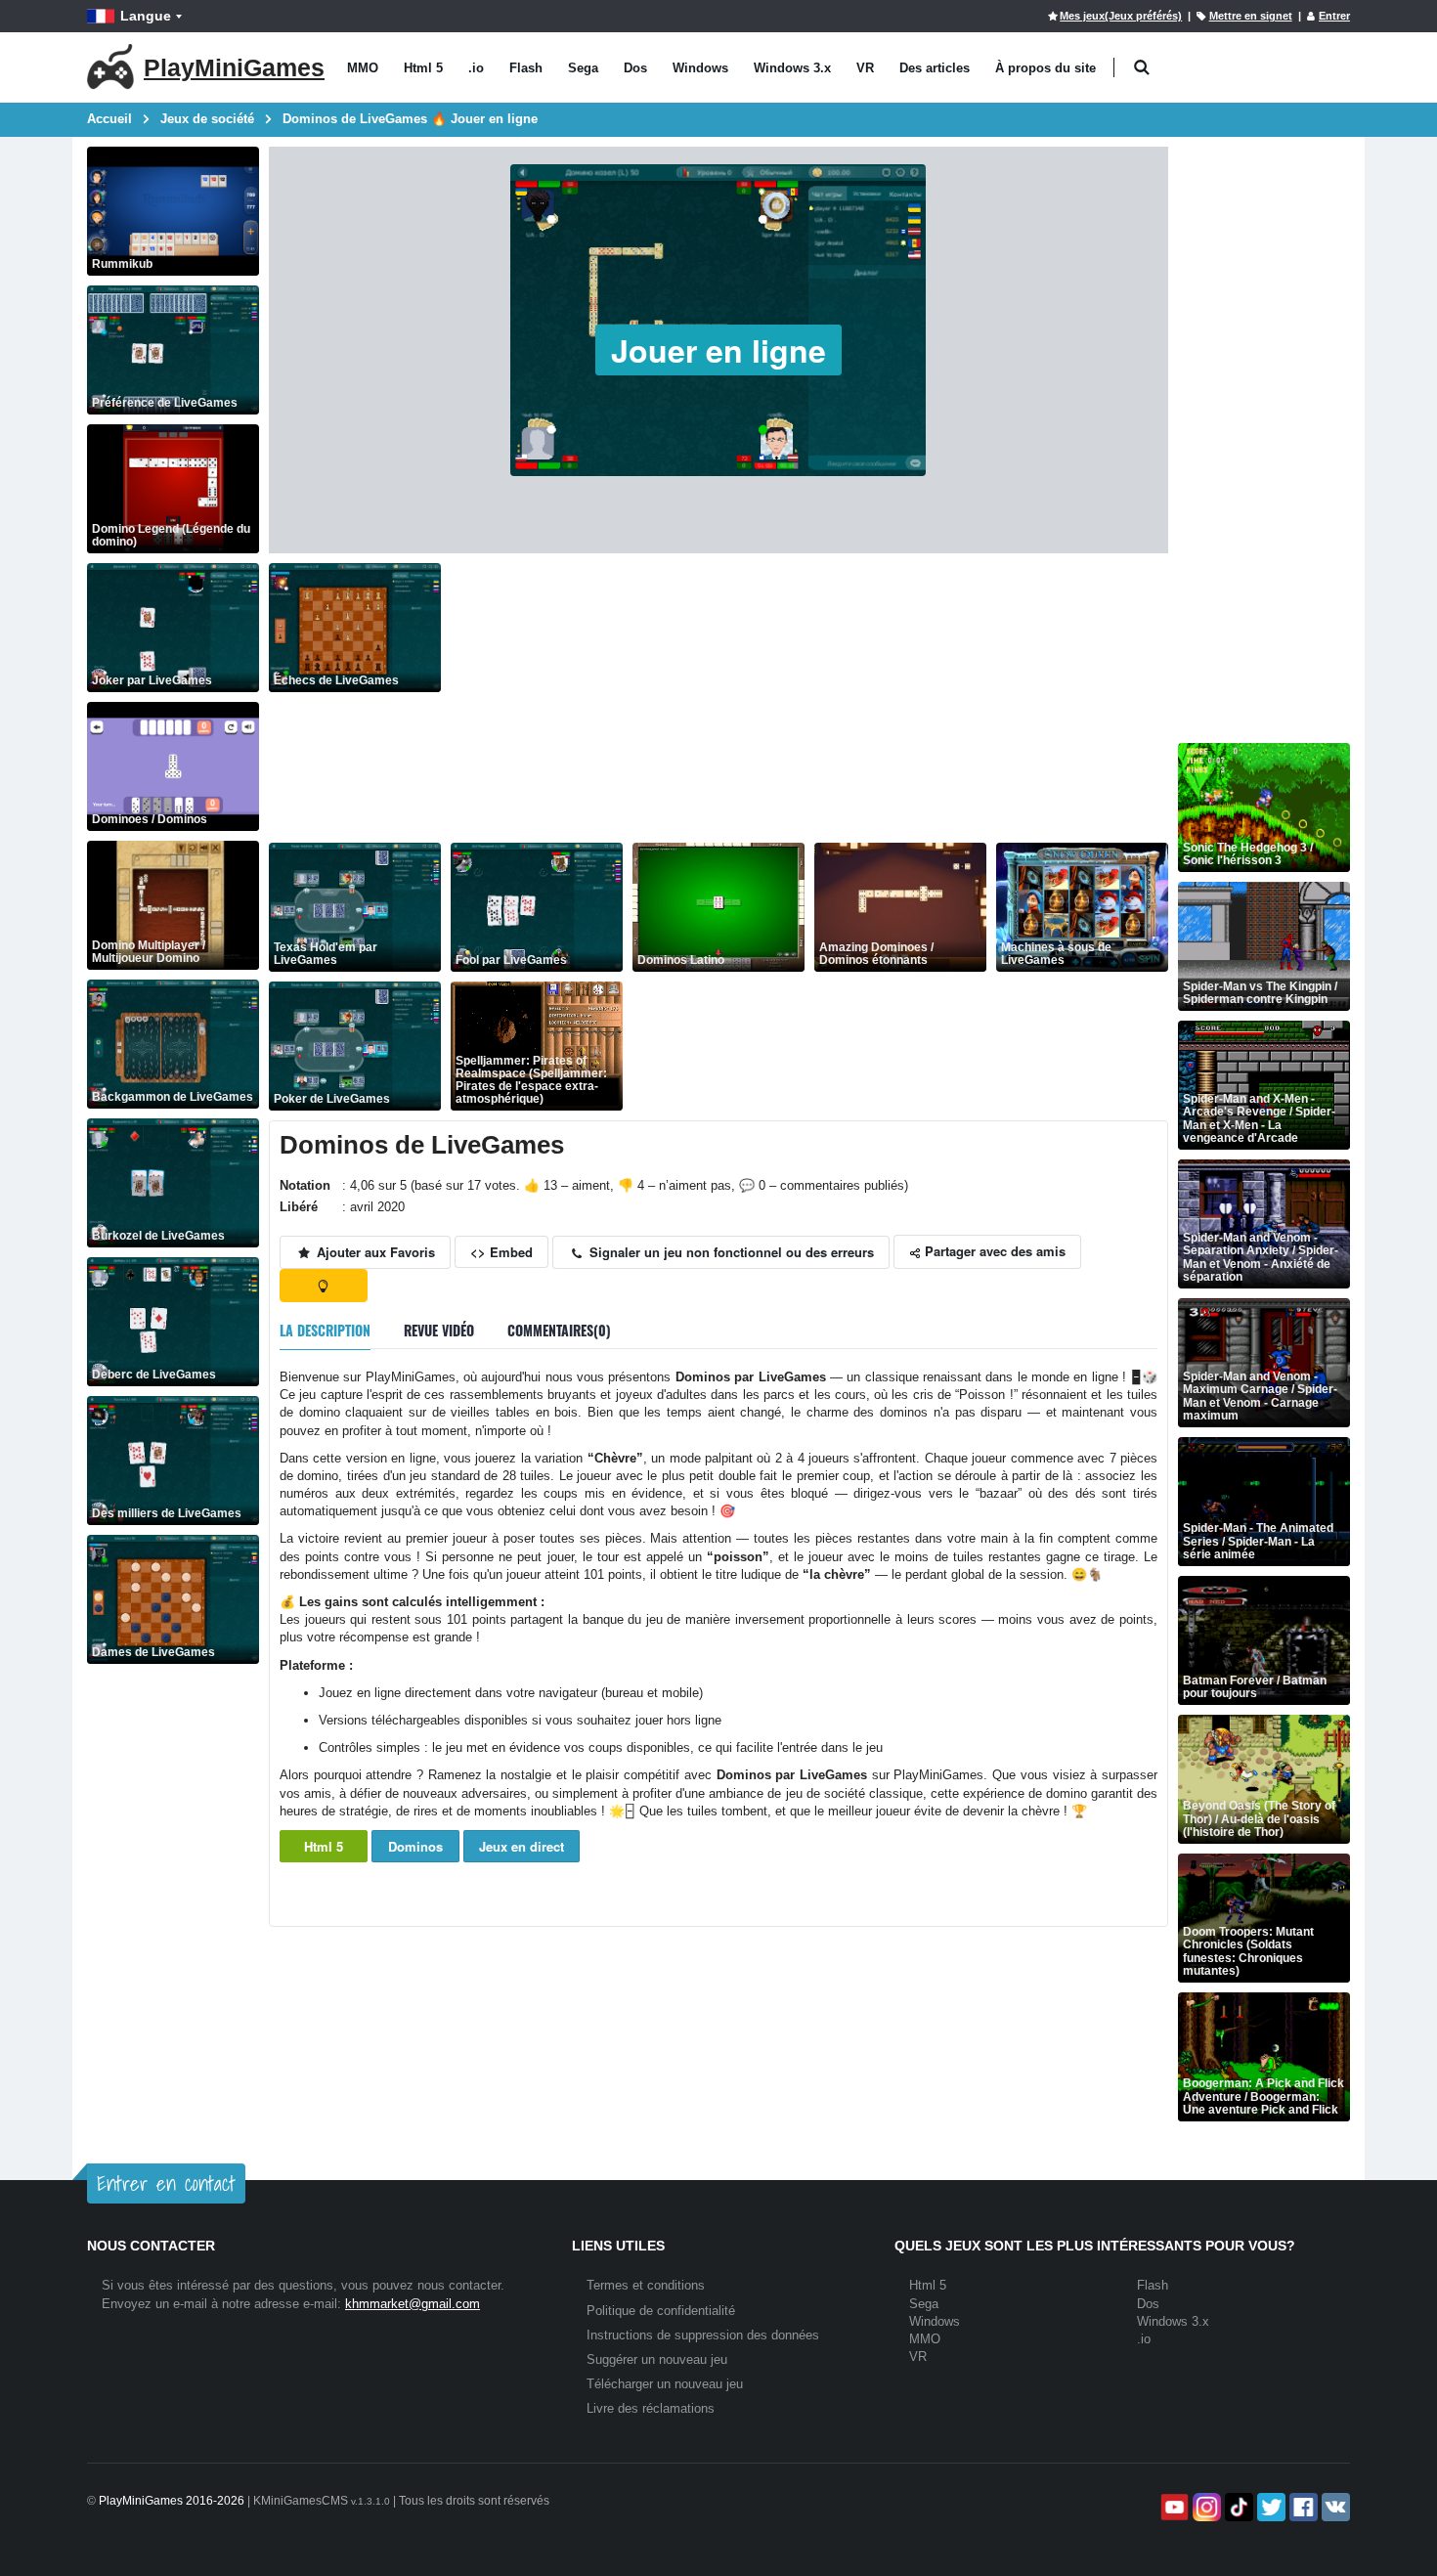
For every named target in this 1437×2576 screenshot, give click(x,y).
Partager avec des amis (993, 1251)
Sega (583, 68)
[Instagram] (1205, 2507)
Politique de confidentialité (661, 2311)
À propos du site (1045, 68)
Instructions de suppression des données (703, 2335)
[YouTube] (1173, 2507)
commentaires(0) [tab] (559, 1330)
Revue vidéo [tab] (439, 1330)
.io (476, 68)
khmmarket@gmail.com (413, 2304)
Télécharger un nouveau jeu (665, 2384)
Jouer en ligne (718, 350)
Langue (146, 16)
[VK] (1334, 2507)
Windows (700, 68)
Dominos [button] (415, 1846)
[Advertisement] (809, 700)
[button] (1141, 68)
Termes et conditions (646, 2285)
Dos (635, 68)
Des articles (935, 68)
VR (865, 68)
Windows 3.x (792, 68)
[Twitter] (1269, 2507)
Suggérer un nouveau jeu (657, 2359)
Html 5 (423, 68)
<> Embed (501, 1252)
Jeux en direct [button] (522, 1846)
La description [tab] (325, 1330)
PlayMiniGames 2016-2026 (172, 2501)
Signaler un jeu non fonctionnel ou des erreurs (730, 1252)
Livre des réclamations (651, 2408)
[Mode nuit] (324, 1286)
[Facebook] (1302, 2507)
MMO (363, 68)
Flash (526, 68)
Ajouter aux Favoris (374, 1252)
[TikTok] (1237, 2507)
